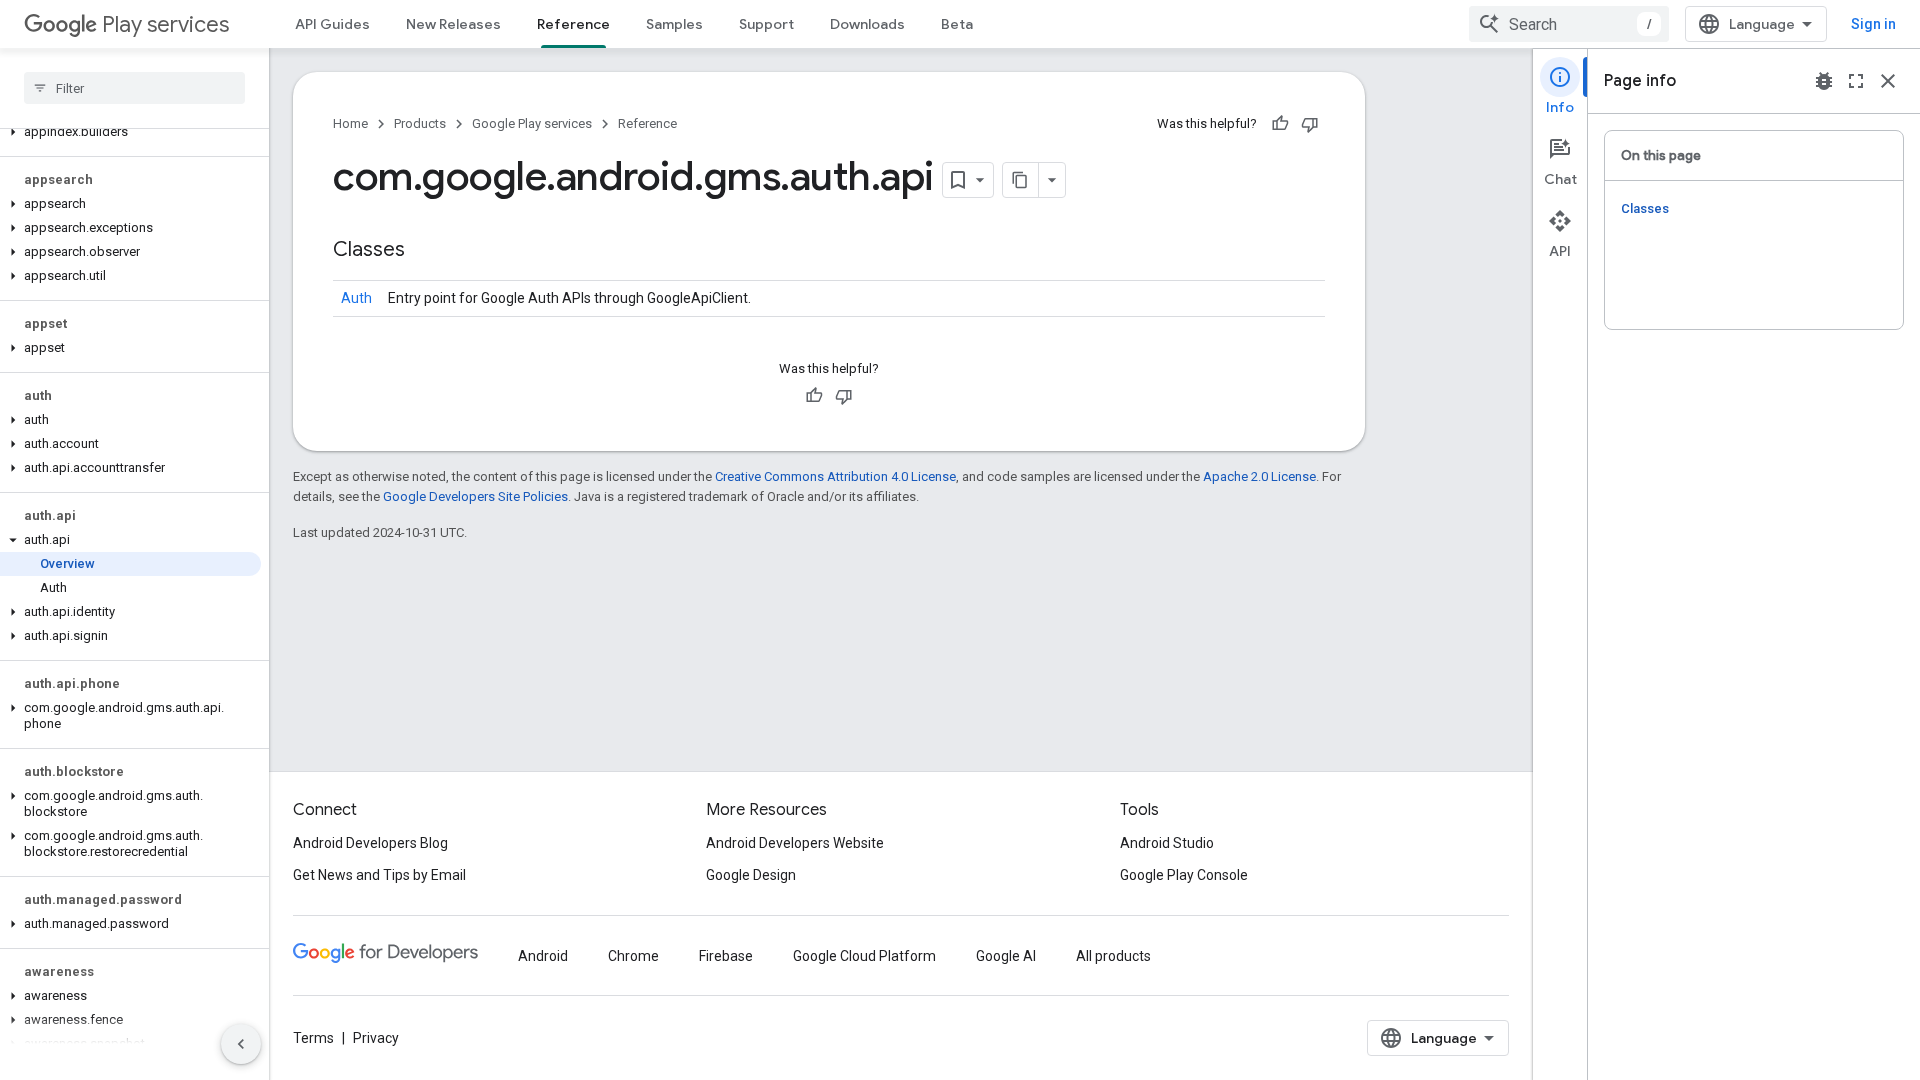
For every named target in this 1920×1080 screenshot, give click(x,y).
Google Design (751, 875)
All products (1113, 956)
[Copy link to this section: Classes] (425, 251)
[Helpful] (1280, 124)
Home (350, 123)
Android (543, 956)
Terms (313, 1038)
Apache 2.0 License (1259, 476)
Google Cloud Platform (864, 956)
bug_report (1824, 81)
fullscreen (1856, 81)
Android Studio (1167, 843)
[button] (130, 132)
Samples (674, 24)
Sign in (1873, 24)
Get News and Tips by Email (379, 875)
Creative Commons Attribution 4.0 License (835, 476)
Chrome (633, 956)
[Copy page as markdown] (1021, 180)
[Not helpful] (1310, 124)
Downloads (867, 24)
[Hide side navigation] (241, 1044)
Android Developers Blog (370, 843)
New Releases (453, 24)
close (1888, 81)
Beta (957, 24)
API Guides (332, 24)
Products (420, 123)
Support (766, 24)
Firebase (726, 956)
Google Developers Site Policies (475, 496)
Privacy (376, 1038)
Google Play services (532, 123)
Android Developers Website (795, 843)
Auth (356, 298)
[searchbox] (134, 88)
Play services (165, 24)
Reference (573, 24)
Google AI (1006, 956)
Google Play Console (1184, 875)
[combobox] (1569, 24)
